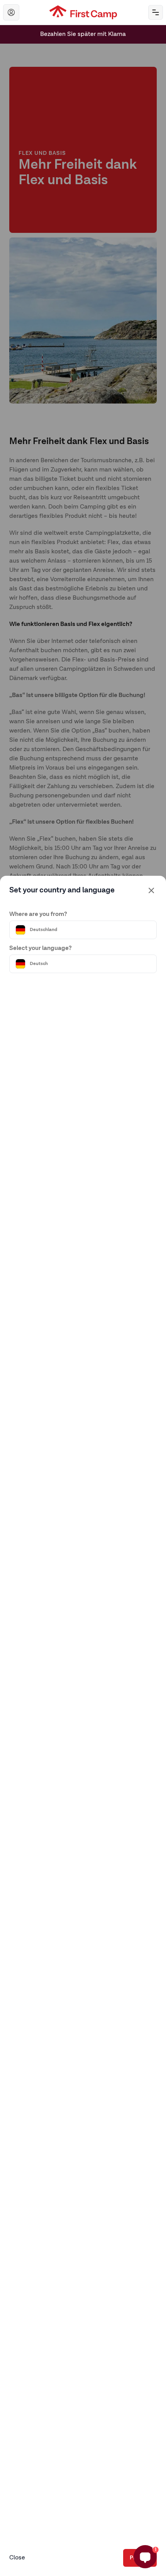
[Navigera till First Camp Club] (11, 12)
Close (17, 2558)
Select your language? (41, 948)
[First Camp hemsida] (83, 12)
